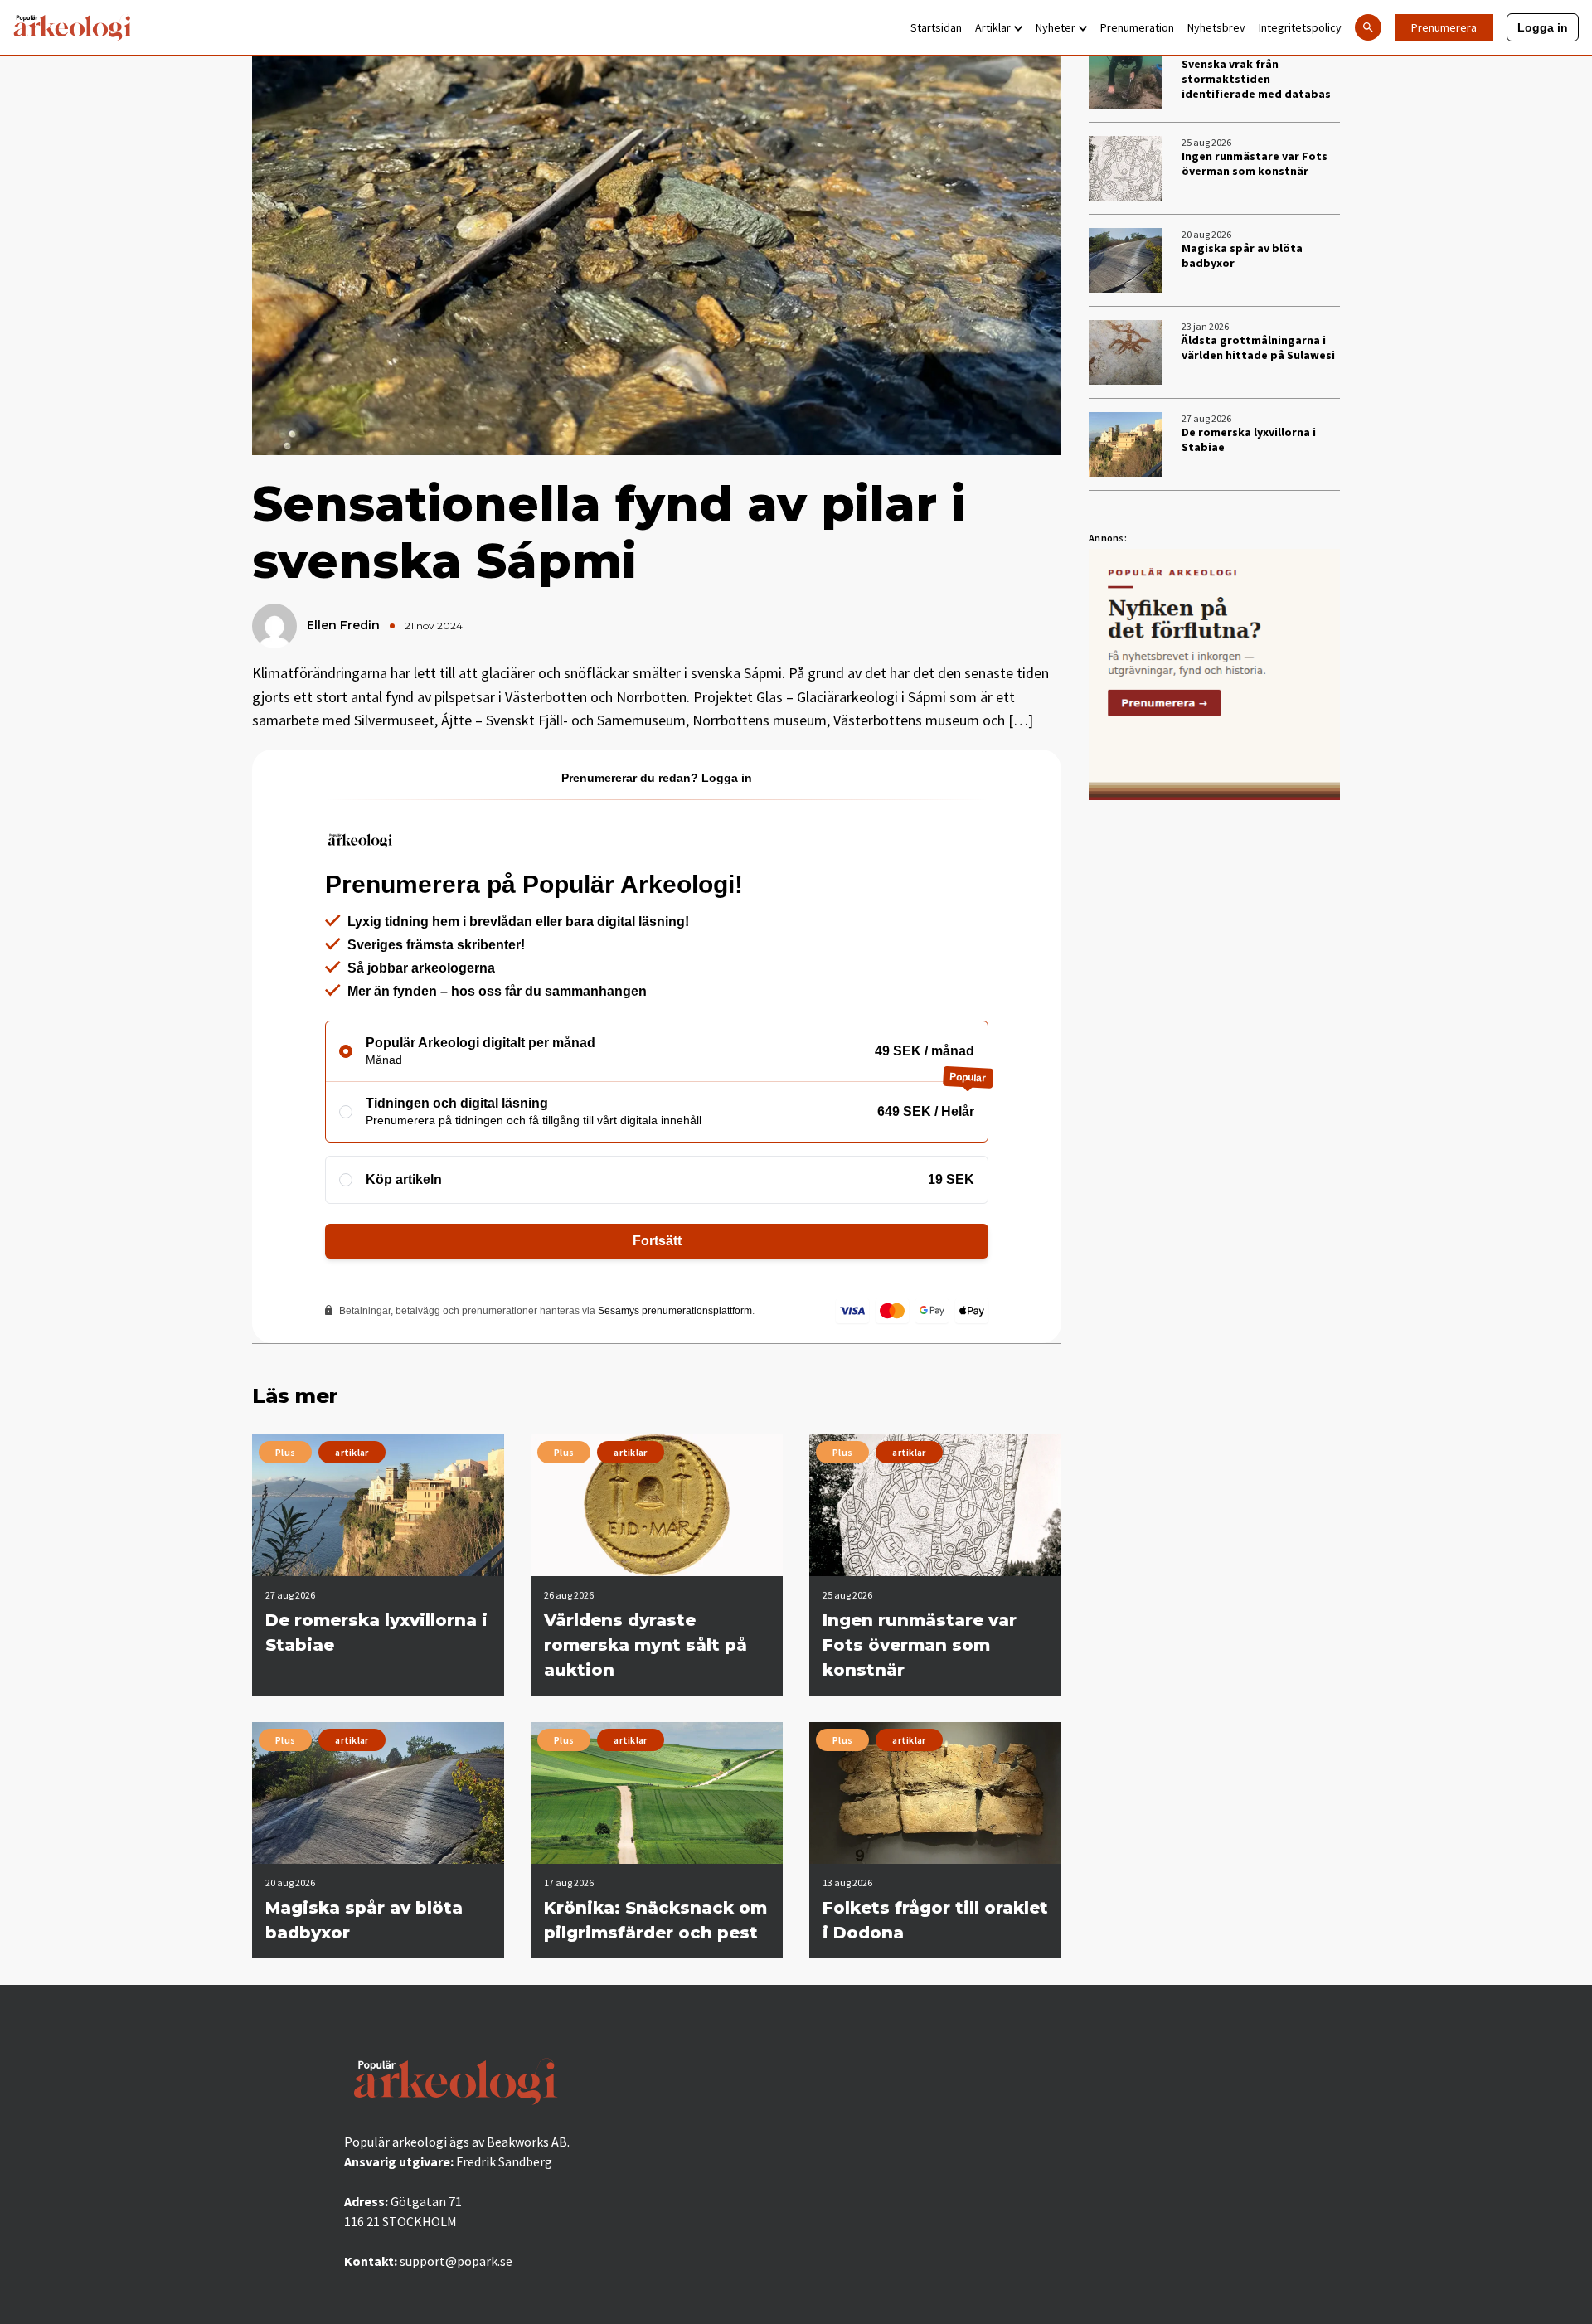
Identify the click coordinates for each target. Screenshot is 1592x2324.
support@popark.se (456, 2261)
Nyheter (1056, 27)
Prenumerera (1444, 27)
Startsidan (936, 27)
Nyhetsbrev (1216, 27)
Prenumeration (1137, 27)
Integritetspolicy (1300, 27)
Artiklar (993, 27)
